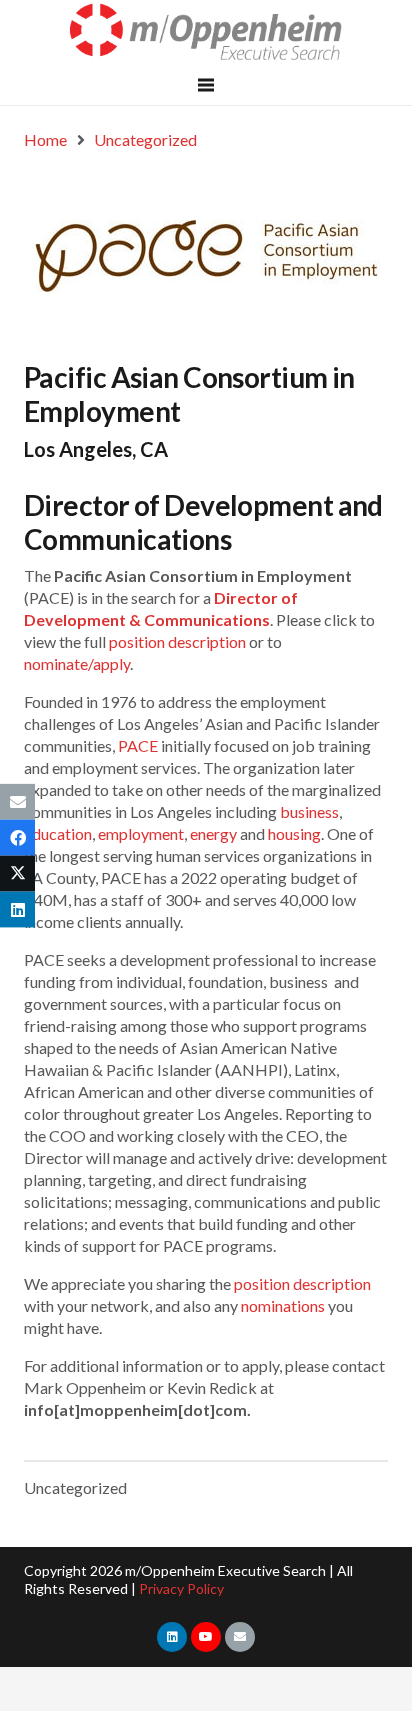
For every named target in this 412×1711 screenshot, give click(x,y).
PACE (138, 745)
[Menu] (206, 85)
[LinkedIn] (172, 1637)
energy (213, 833)
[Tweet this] (17, 874)
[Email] (240, 1637)
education (58, 833)
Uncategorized (75, 1487)
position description (177, 641)
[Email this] (17, 801)
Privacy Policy (181, 1588)
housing (294, 833)
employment (141, 833)
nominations (283, 1305)
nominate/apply (77, 663)
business (309, 811)
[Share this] (17, 837)
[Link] (206, 32)
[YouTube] (206, 1637)
